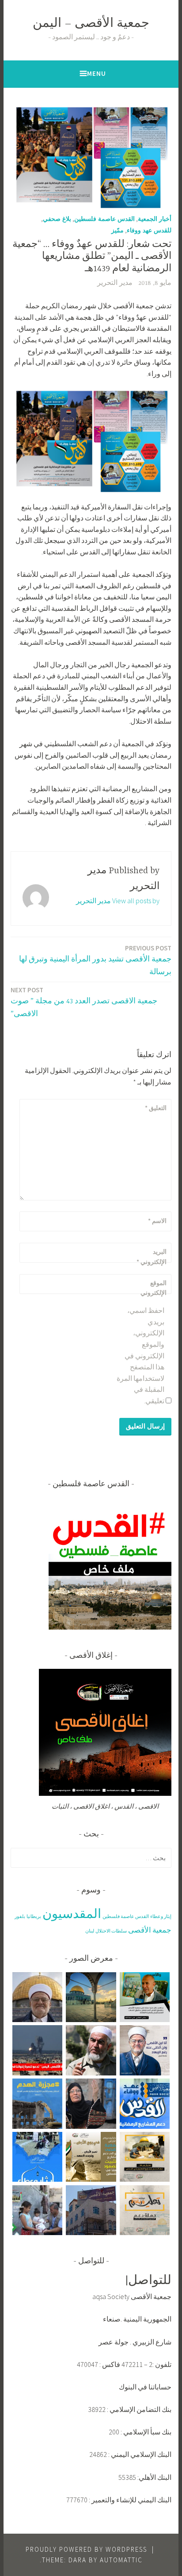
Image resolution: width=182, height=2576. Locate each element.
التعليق (156, 1108)
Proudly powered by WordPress (86, 2549)
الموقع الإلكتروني (154, 1288)
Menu (97, 73)
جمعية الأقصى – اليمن (91, 24)
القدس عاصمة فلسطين (104, 219)
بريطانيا (34, 1916)
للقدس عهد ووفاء (149, 230)
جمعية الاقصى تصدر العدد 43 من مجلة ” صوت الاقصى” (84, 1002)
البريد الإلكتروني (152, 1256)
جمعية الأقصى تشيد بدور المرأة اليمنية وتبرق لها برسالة (95, 960)
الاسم (157, 1221)
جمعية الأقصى (150, 1930)
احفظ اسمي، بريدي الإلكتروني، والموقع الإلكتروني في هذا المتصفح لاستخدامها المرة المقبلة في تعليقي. (140, 1355)
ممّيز (118, 230)
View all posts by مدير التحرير (118, 901)
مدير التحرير (115, 283)
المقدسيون (72, 1913)
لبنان (90, 1931)
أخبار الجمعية (155, 219)
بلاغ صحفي (57, 219)
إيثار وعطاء (161, 1916)
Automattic (121, 2560)
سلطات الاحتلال (111, 1931)
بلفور (20, 1916)
